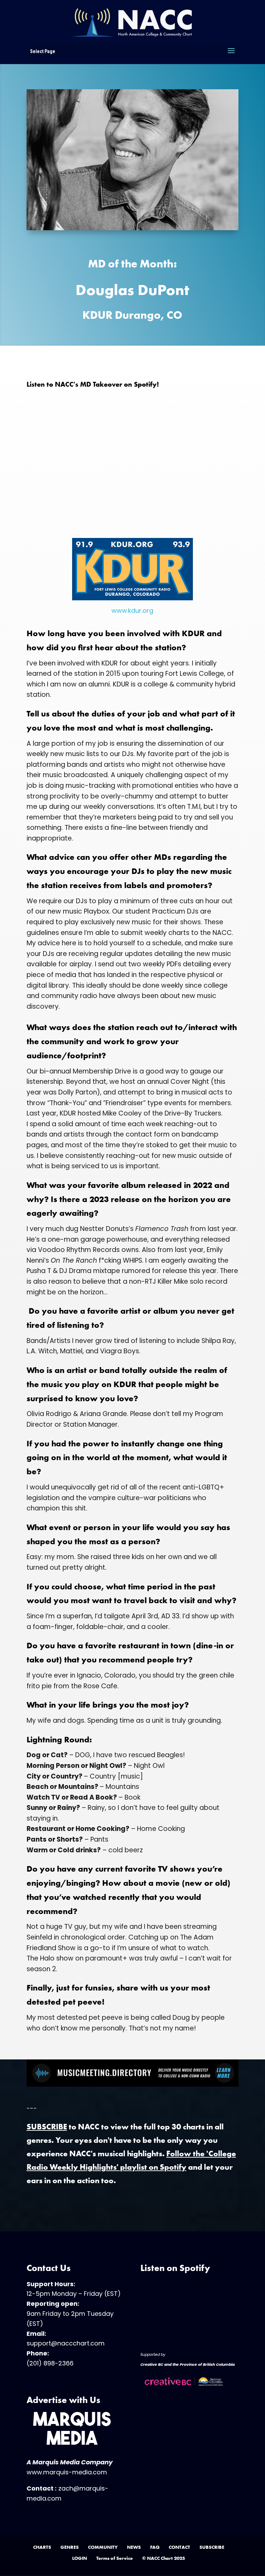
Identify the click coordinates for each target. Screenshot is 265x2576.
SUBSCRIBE (212, 2547)
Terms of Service (115, 2558)
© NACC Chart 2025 (164, 2558)
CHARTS (42, 2547)
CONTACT (179, 2547)
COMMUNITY (103, 2547)
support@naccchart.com (66, 2343)
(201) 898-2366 (50, 2363)
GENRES (70, 2547)
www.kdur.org (132, 610)
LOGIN (80, 2558)
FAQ (155, 2547)
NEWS (134, 2547)
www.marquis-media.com (67, 2472)
